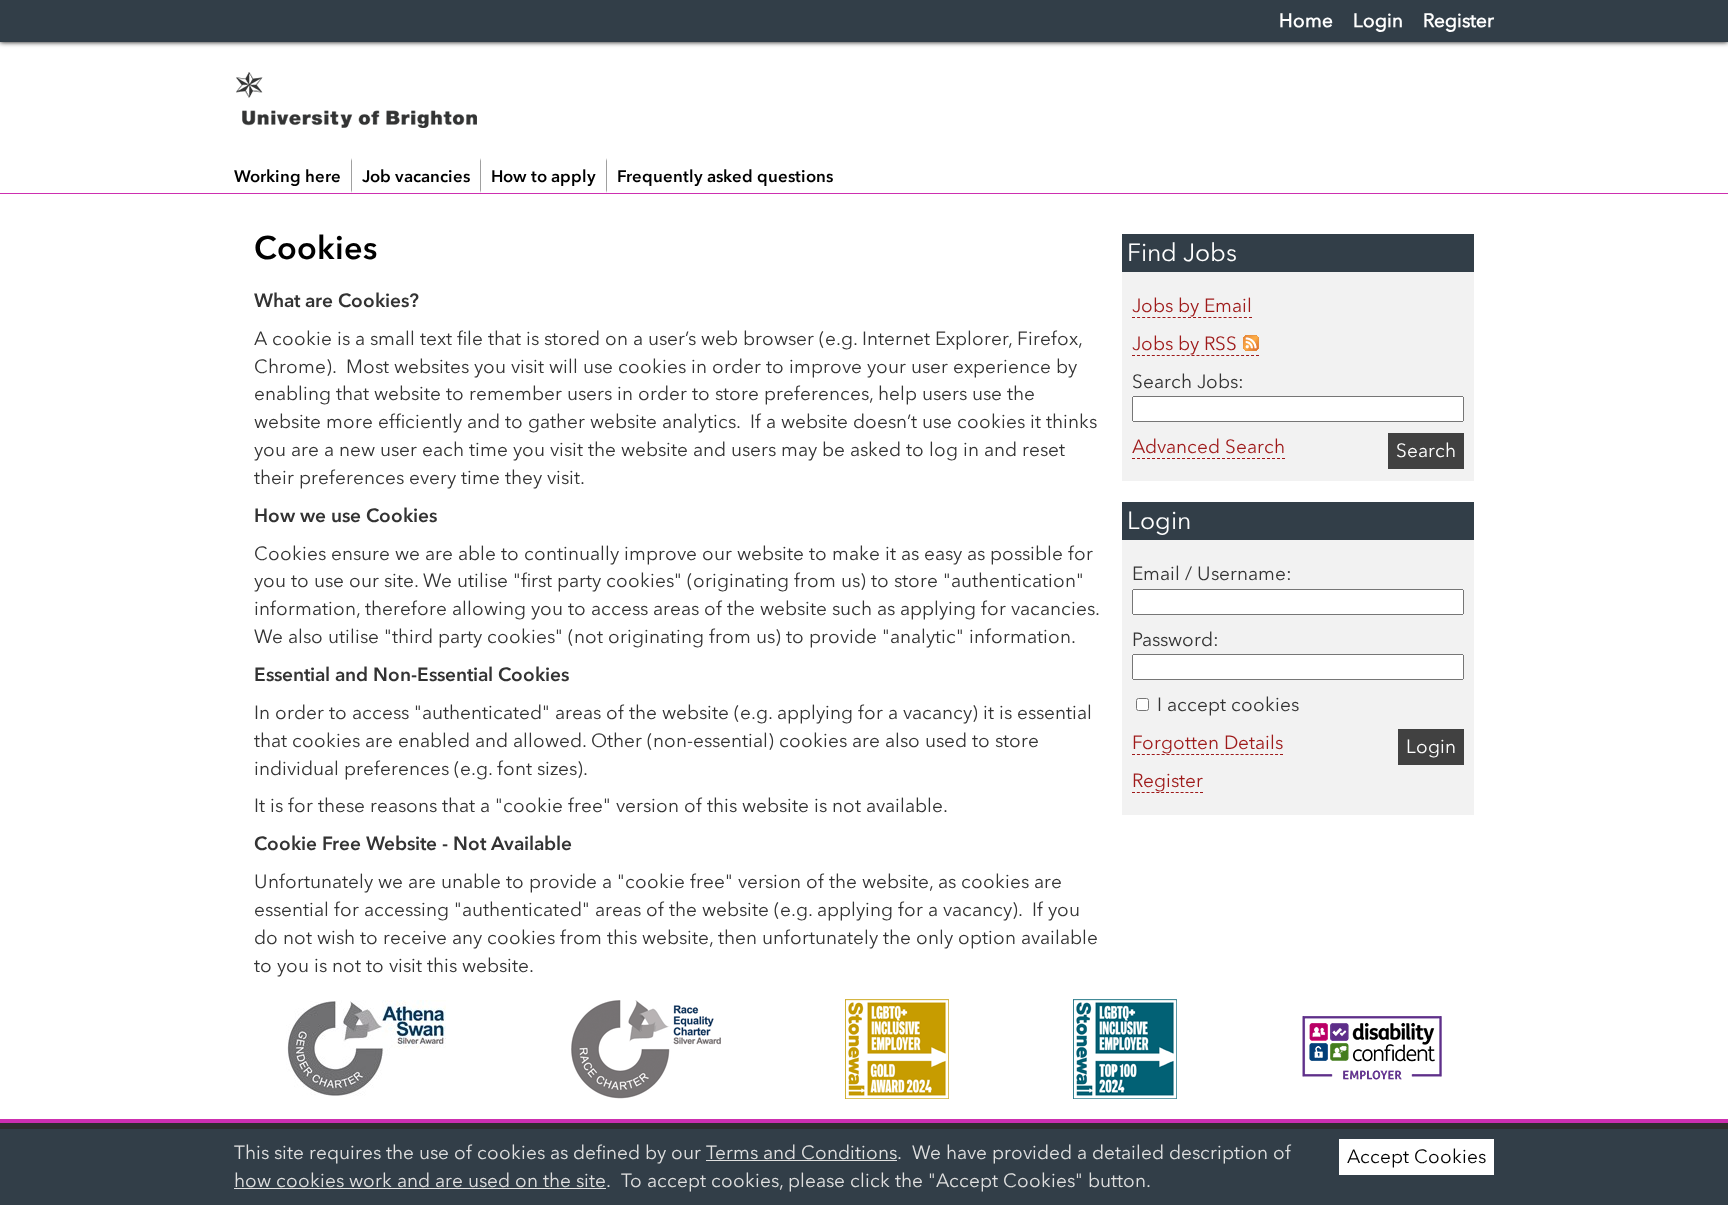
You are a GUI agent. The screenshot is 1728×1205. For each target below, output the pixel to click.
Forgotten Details (1207, 742)
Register (1458, 20)
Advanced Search (1208, 446)
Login (1378, 20)
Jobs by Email (1192, 305)
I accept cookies (1225, 704)
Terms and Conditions (801, 1152)
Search (1426, 450)
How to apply (543, 176)
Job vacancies (416, 176)
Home (1306, 20)
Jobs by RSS (1184, 343)
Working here (287, 176)
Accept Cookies (1416, 1156)
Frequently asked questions (725, 176)
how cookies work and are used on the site (420, 1180)
